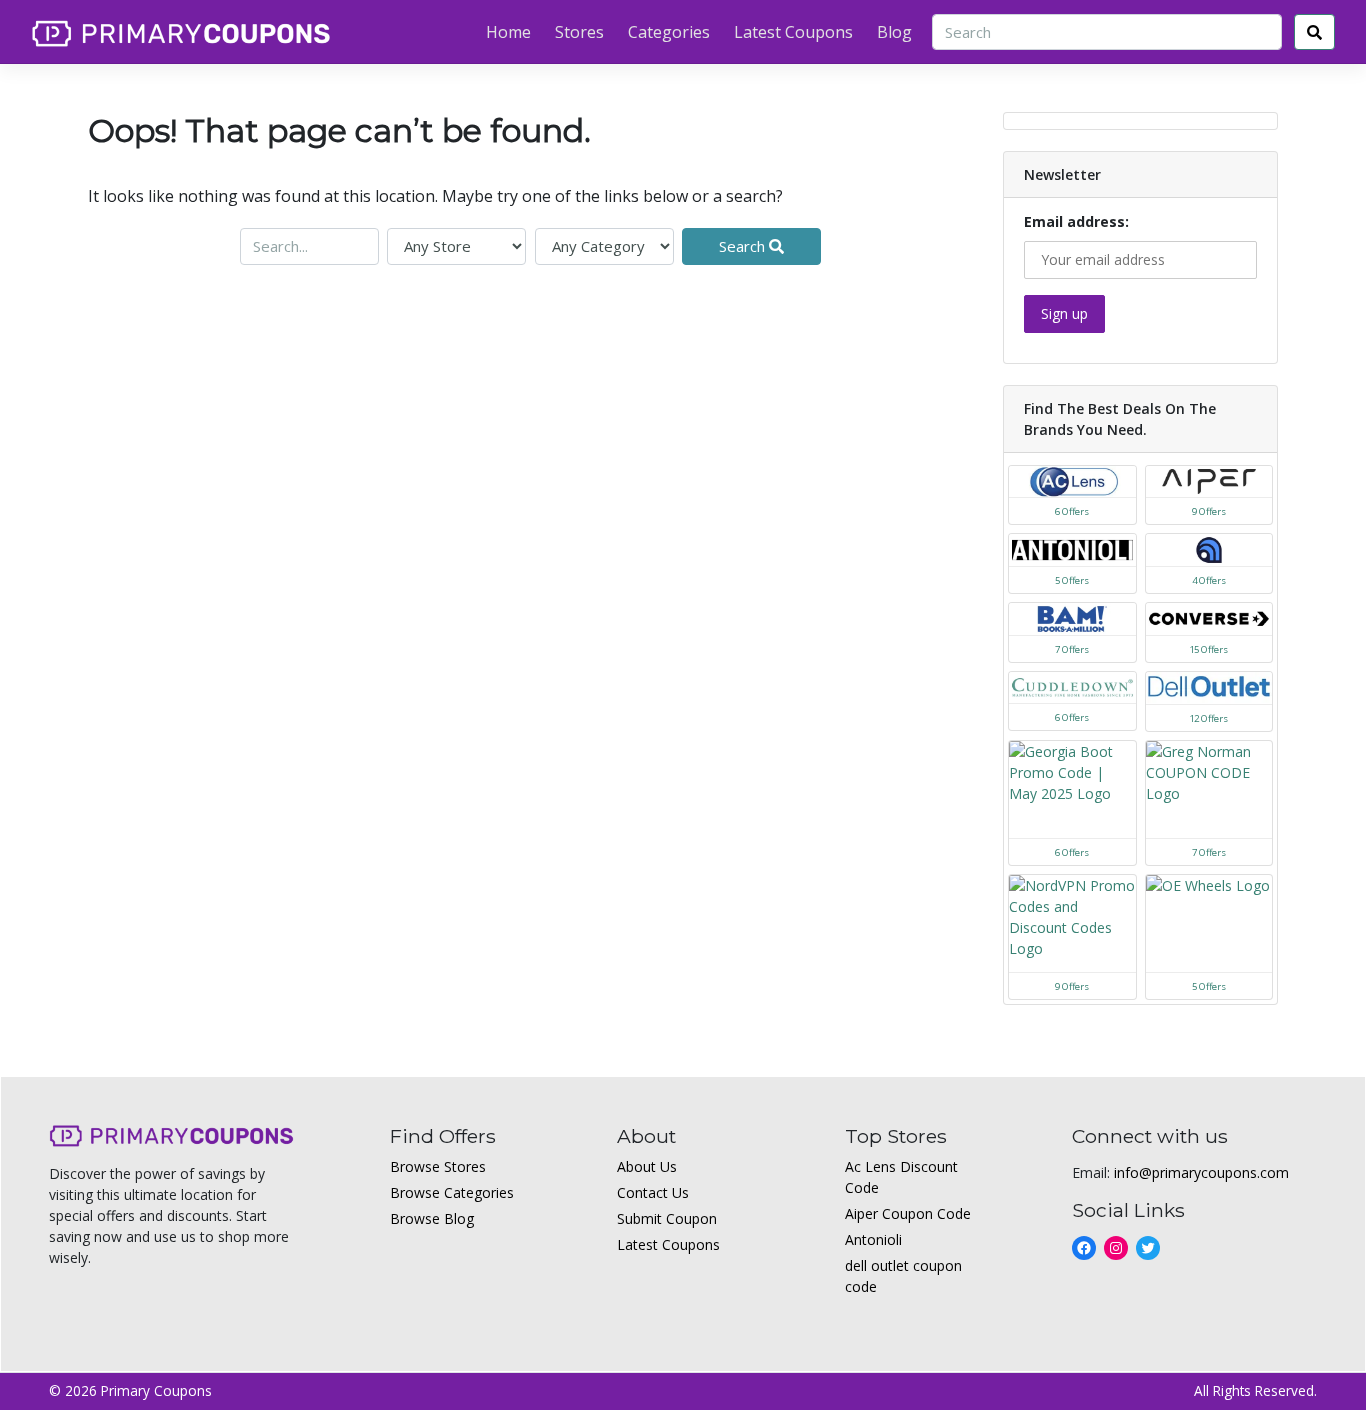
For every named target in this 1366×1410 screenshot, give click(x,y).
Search (744, 246)
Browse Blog (432, 1218)
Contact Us (653, 1192)
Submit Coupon (667, 1218)
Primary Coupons (156, 1390)
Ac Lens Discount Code (901, 1177)
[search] (1314, 32)
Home (508, 32)
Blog (894, 32)
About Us (647, 1166)
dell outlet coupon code (903, 1276)
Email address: (1076, 221)
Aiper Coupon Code (908, 1213)
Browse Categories (452, 1192)
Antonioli (873, 1239)
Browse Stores (438, 1166)
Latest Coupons (793, 32)
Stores (579, 32)
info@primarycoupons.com (1201, 1172)
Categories (669, 32)
